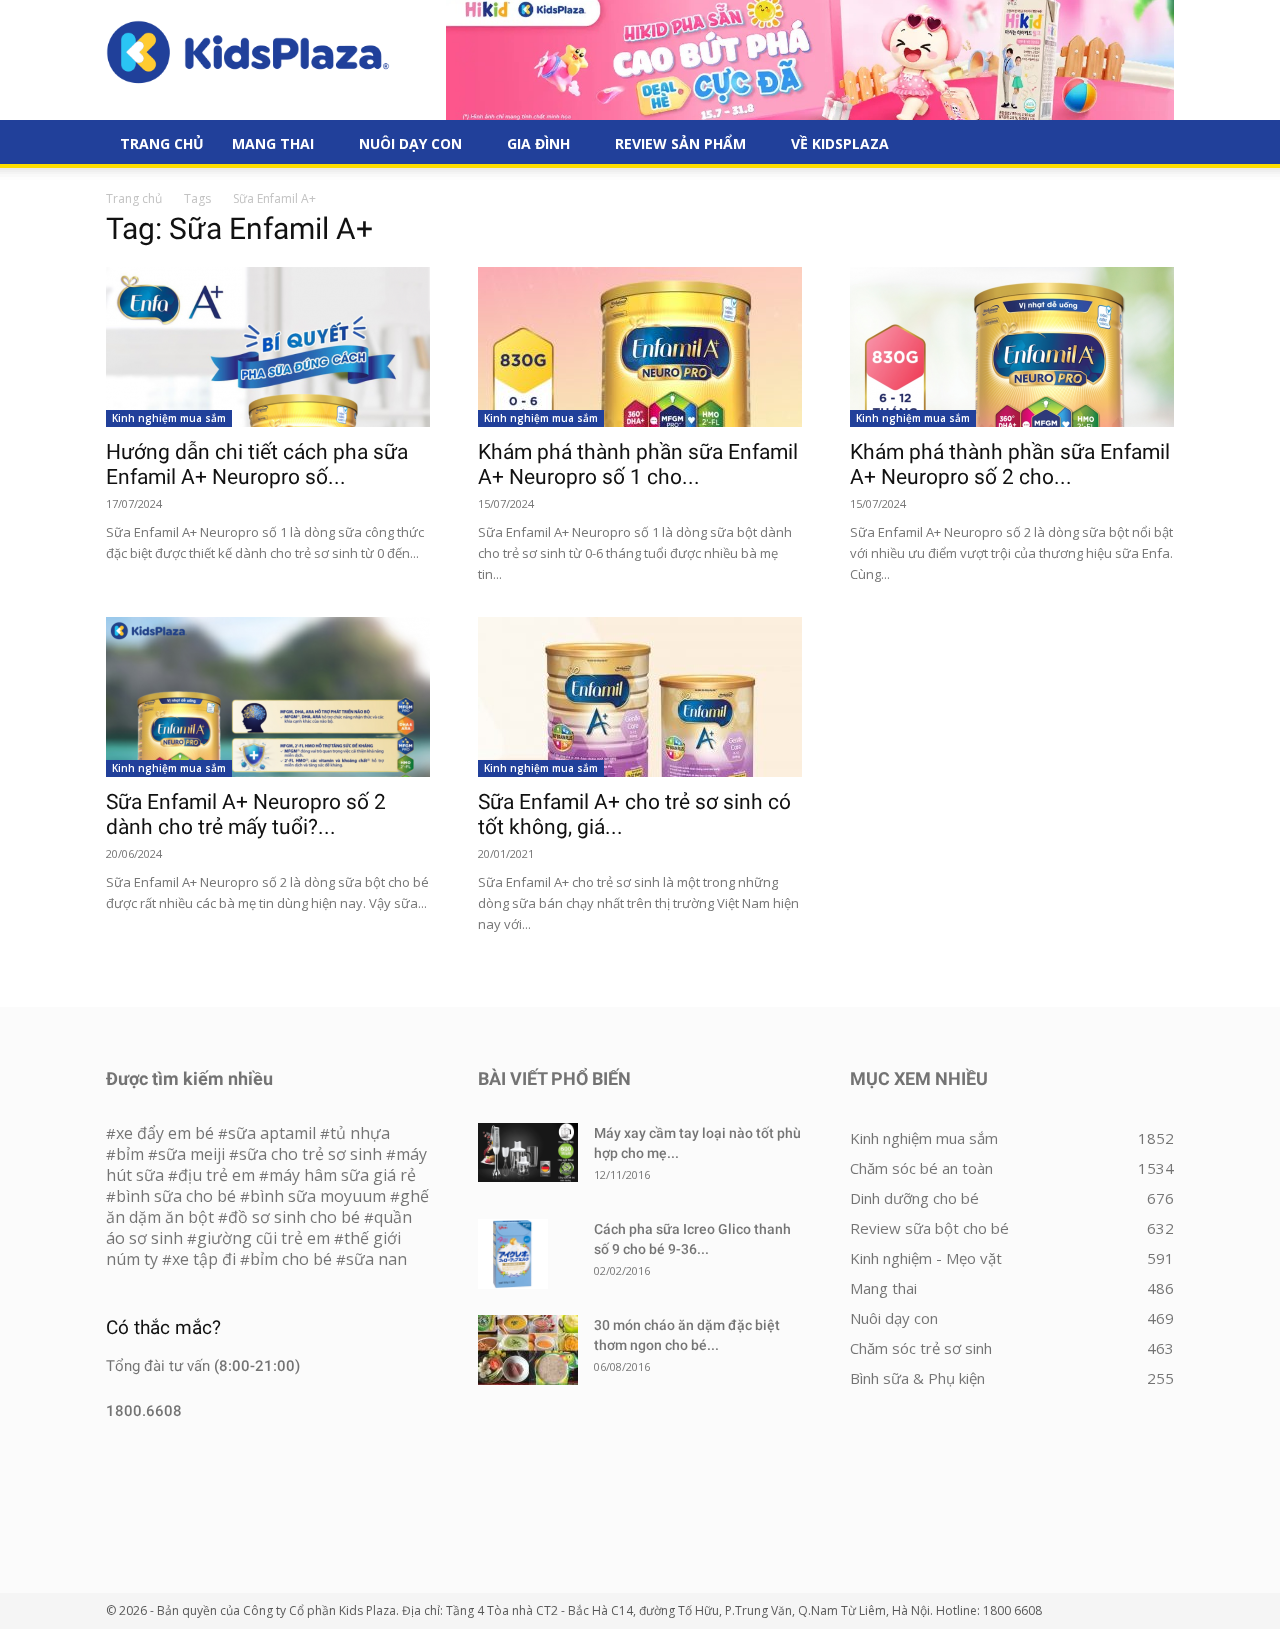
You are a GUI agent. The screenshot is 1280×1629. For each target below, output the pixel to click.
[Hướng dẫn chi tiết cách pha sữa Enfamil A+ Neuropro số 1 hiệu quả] (268, 347)
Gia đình (538, 143)
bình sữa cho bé (176, 1196)
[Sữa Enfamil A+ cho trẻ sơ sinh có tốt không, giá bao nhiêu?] (640, 697)
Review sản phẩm (680, 143)
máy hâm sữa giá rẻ (342, 1175)
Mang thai (273, 143)
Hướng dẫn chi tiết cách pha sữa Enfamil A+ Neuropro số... (257, 464)
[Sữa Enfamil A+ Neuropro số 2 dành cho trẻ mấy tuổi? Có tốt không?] (268, 697)
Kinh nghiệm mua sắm (169, 418)
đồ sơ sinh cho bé (294, 1217)
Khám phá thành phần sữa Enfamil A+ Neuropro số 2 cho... (1010, 464)
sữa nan (376, 1259)
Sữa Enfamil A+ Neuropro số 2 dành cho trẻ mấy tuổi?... (246, 814)
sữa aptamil (272, 1133)
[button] (1150, 145)
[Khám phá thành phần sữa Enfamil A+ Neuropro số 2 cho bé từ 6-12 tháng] (1012, 347)
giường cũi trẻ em (263, 1238)
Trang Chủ (162, 143)
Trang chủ (134, 198)
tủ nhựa (360, 1133)
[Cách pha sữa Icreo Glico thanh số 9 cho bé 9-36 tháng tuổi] (513, 1254)
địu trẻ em (216, 1175)
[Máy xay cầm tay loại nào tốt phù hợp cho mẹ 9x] (528, 1152)
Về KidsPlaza (840, 143)
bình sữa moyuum (318, 1196)
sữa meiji (191, 1154)
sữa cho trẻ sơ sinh (310, 1154)
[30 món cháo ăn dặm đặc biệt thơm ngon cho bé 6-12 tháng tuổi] (528, 1350)
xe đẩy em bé (167, 1133)
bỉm (130, 1154)
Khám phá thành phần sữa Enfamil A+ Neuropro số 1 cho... (638, 464)
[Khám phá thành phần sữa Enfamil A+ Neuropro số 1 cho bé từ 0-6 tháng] (640, 347)
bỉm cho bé (291, 1259)
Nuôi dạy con (410, 143)
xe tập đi (204, 1259)
